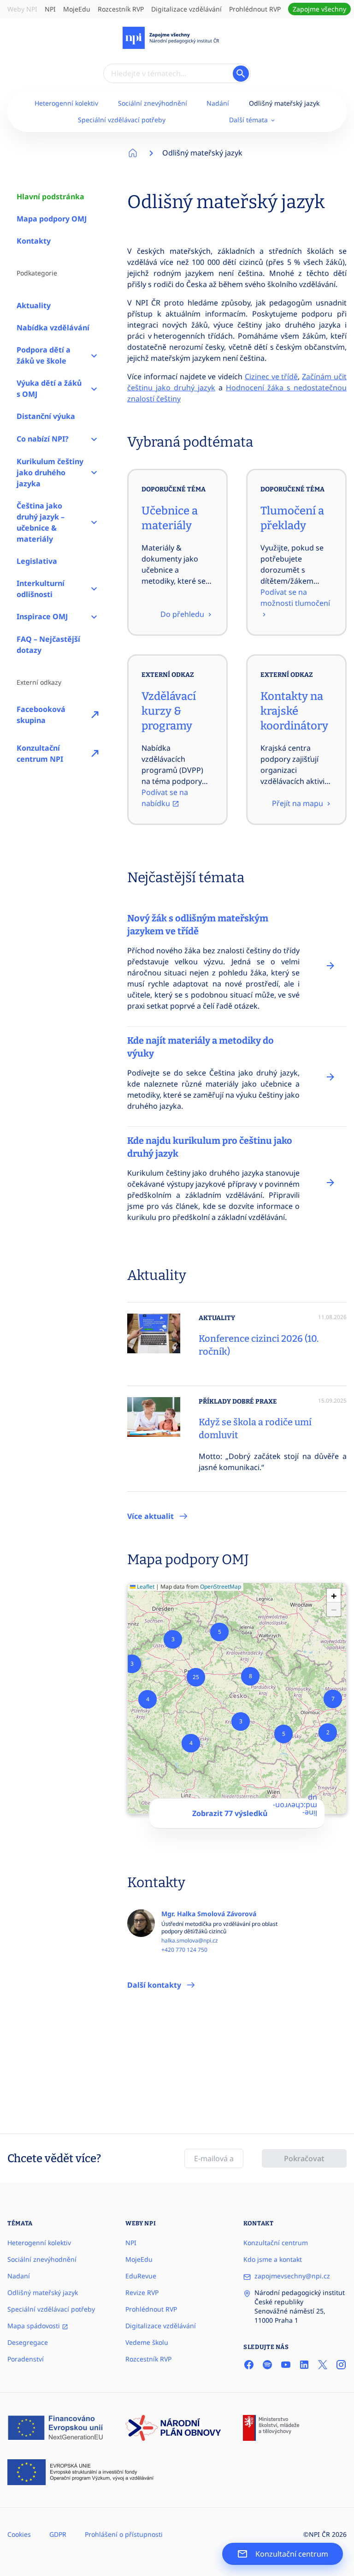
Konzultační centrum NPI (40, 753)
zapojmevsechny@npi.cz (292, 2276)
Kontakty (34, 241)
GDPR (58, 2534)
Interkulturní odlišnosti (41, 589)
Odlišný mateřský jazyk (284, 103)
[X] (323, 2364)
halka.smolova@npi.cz (190, 1941)
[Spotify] (267, 2364)
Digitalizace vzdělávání (186, 9)
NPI (50, 9)
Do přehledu (183, 614)
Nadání (218, 103)
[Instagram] (341, 2364)
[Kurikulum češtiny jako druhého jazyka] (94, 472)
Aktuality (34, 305)
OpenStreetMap (221, 1587)
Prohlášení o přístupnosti (124, 2534)
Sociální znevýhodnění (153, 103)
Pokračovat (304, 2158)
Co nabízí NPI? (43, 439)
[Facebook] (249, 2364)
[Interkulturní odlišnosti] (94, 589)
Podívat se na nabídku (165, 798)
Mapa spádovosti (35, 2326)
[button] (328, 1733)
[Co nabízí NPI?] (94, 439)
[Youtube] (286, 2364)
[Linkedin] (304, 2364)
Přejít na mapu (298, 803)
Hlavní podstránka (50, 197)
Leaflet (145, 1587)
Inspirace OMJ (42, 616)
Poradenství (26, 2359)
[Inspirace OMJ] (94, 617)
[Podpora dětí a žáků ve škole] (94, 355)
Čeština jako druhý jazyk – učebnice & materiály (41, 522)
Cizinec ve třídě (271, 377)
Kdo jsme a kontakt (273, 2259)
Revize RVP (142, 2292)
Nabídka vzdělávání (53, 328)
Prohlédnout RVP (255, 9)
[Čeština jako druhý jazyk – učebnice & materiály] (94, 522)
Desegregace (28, 2342)
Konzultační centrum (276, 2243)
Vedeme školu (147, 2342)
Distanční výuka (46, 416)
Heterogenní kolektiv (66, 103)
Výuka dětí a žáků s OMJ (49, 388)
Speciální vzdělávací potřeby (122, 120)
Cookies (19, 2534)
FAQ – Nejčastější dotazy (48, 645)
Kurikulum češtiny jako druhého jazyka (50, 472)
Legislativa (37, 561)
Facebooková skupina (41, 715)
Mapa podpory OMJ (52, 219)
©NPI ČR (317, 2534)
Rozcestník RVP (121, 9)
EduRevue (141, 2276)
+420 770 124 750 (184, 1950)
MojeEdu (77, 9)
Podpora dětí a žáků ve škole (44, 355)
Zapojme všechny (319, 9)
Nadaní (19, 2276)
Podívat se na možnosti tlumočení (295, 598)
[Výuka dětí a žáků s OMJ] (94, 388)
